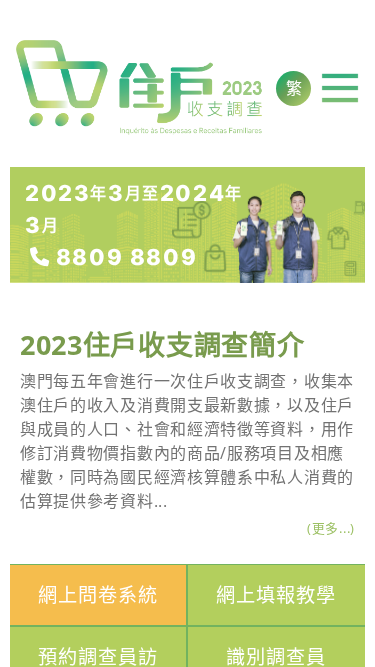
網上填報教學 (276, 594)
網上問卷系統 (98, 594)
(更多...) (331, 528)
